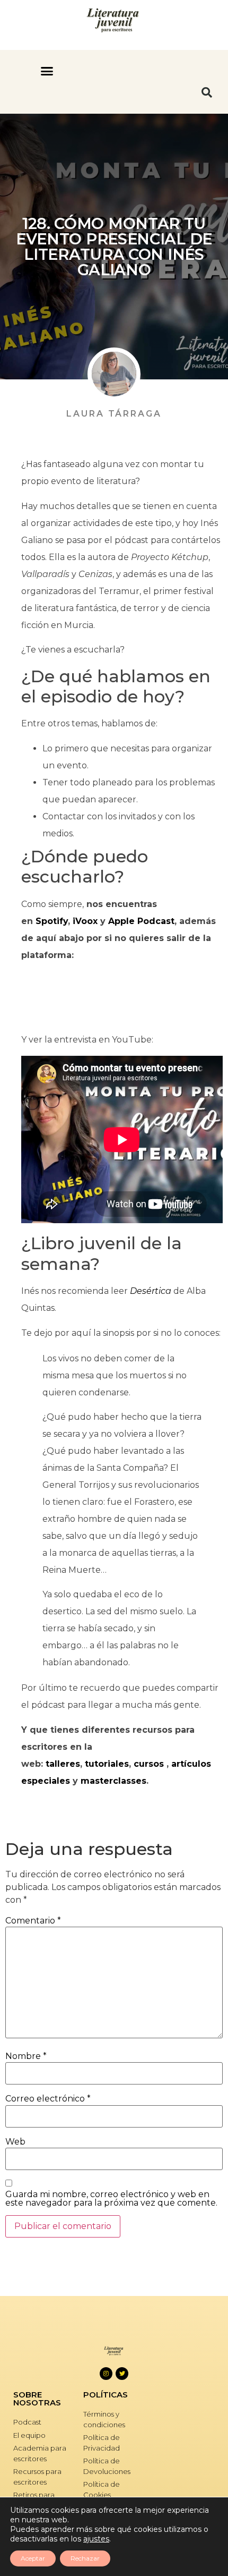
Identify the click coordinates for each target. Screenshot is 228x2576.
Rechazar (85, 2558)
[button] (47, 71)
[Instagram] (106, 2374)
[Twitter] (122, 2374)
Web (15, 2142)
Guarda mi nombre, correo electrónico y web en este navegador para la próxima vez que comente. (111, 2199)
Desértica (151, 1291)
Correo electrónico (48, 2099)
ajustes (96, 2539)
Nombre (26, 2056)
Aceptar (33, 2558)
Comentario (33, 1921)
